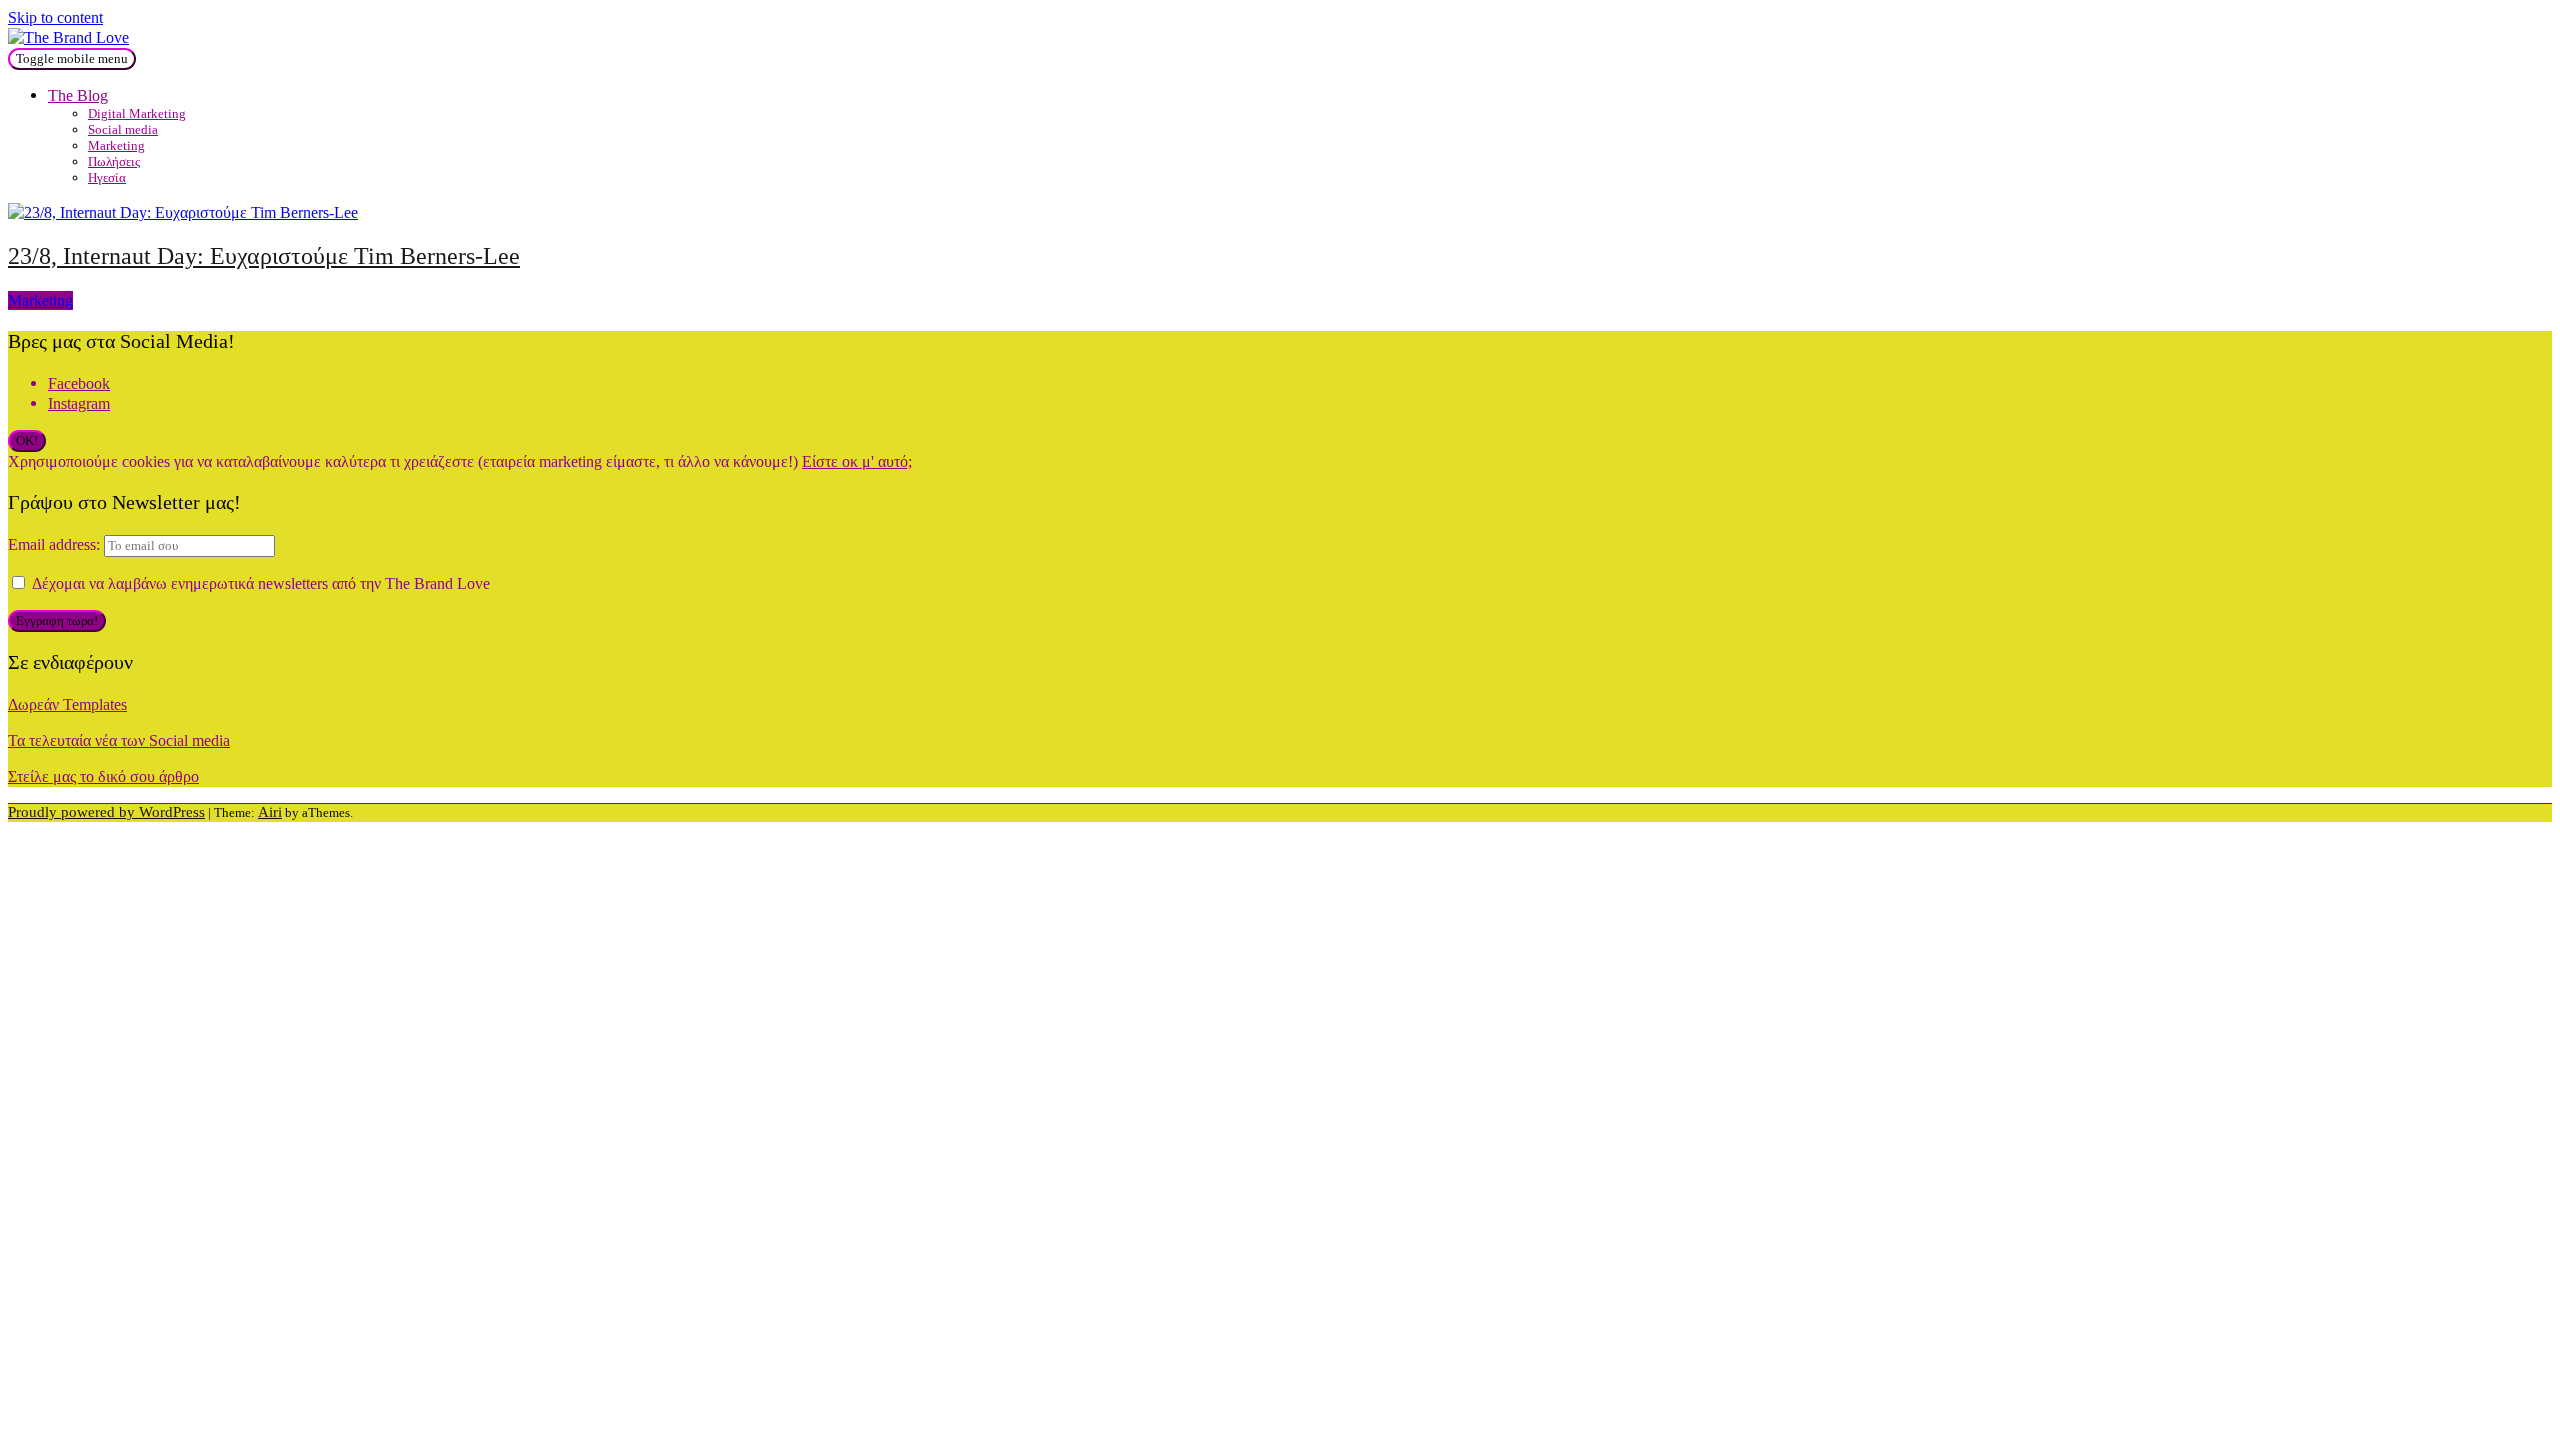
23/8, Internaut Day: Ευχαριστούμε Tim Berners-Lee (264, 256)
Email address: (56, 544)
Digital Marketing (137, 113)
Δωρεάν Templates (67, 704)
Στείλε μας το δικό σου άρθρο (103, 776)
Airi (270, 812)
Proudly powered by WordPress (106, 812)
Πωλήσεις (114, 161)
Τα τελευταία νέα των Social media (119, 740)
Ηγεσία (107, 177)
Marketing (116, 145)
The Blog (78, 95)
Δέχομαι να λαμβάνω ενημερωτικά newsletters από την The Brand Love (259, 583)
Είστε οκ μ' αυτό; (857, 461)
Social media (123, 129)
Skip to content (55, 17)
